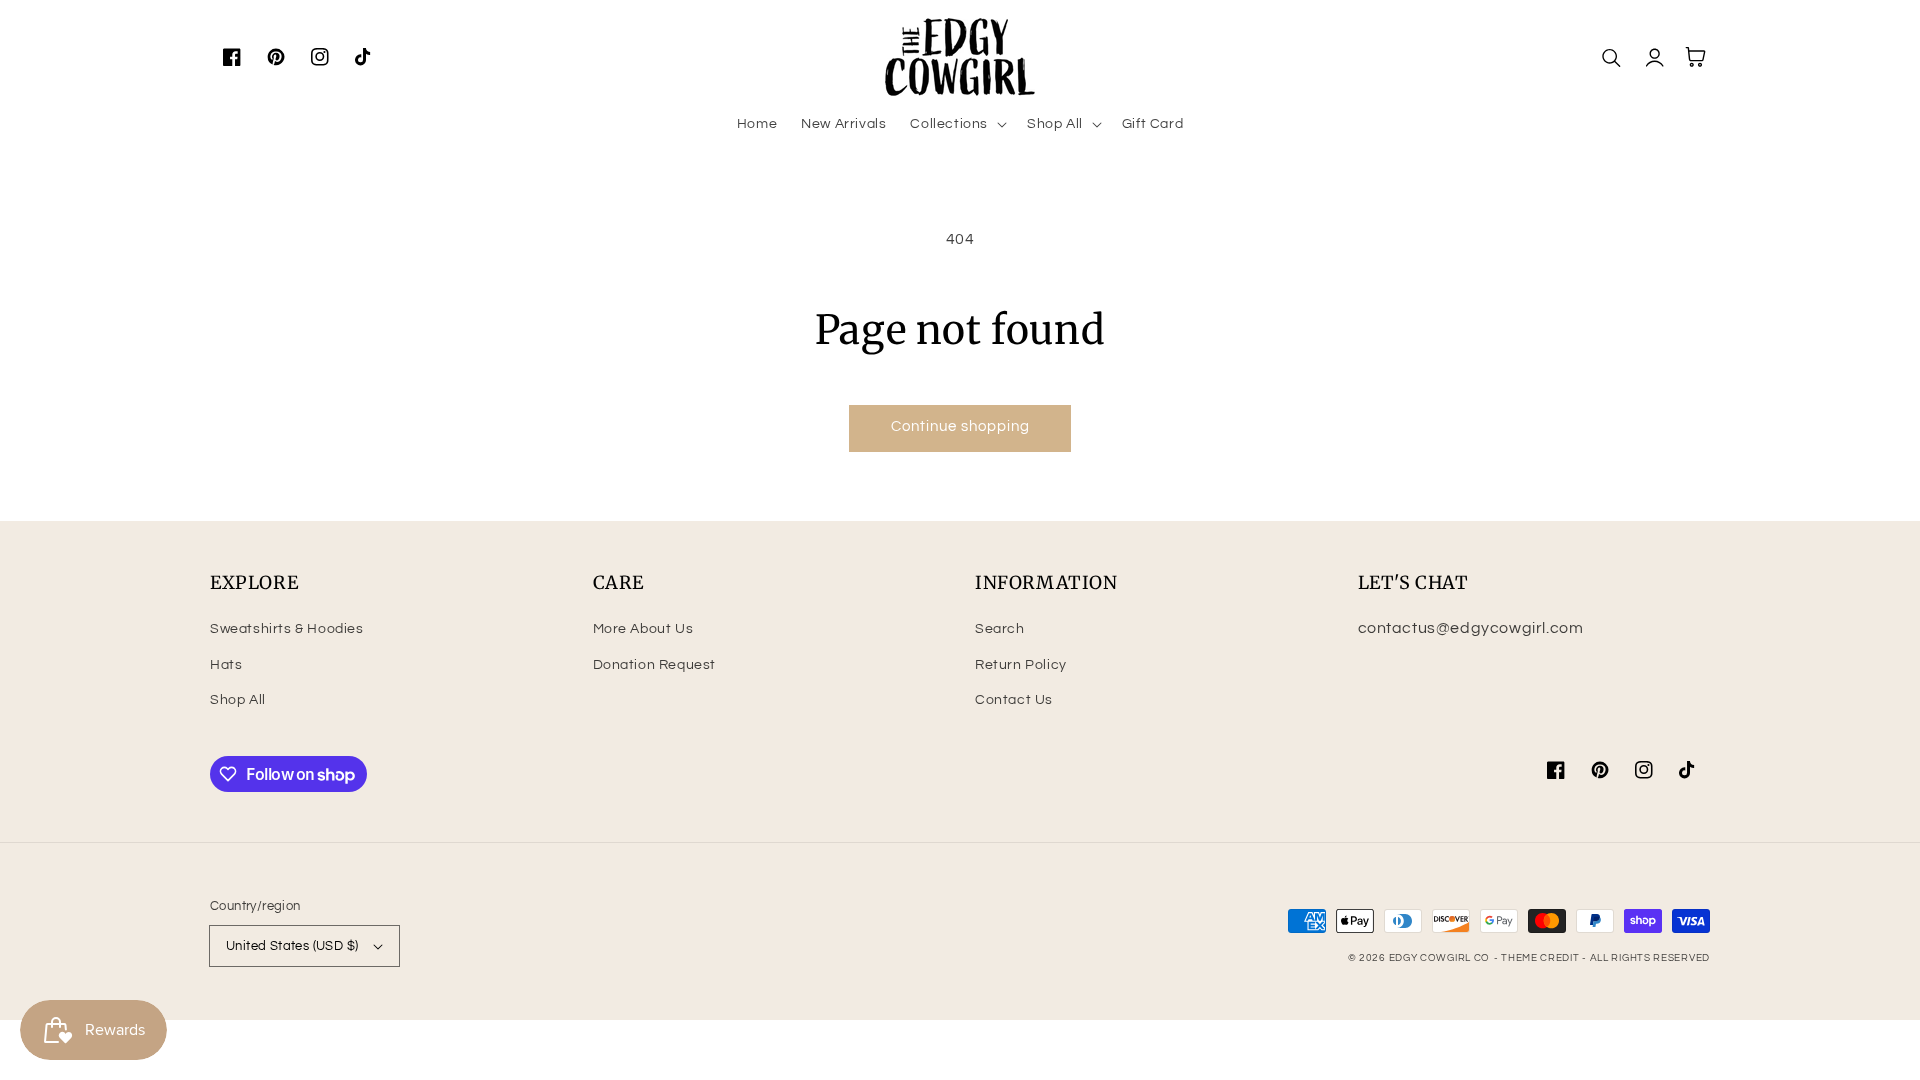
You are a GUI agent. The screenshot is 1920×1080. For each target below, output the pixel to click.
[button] (956, 124)
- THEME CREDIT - (1542, 958)
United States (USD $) (292, 946)
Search (1000, 629)
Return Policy (1021, 665)
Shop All (238, 700)
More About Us (643, 629)
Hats (226, 665)
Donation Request (655, 665)
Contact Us (1014, 700)
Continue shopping (960, 426)
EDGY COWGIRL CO (1440, 958)
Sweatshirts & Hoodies (287, 629)
